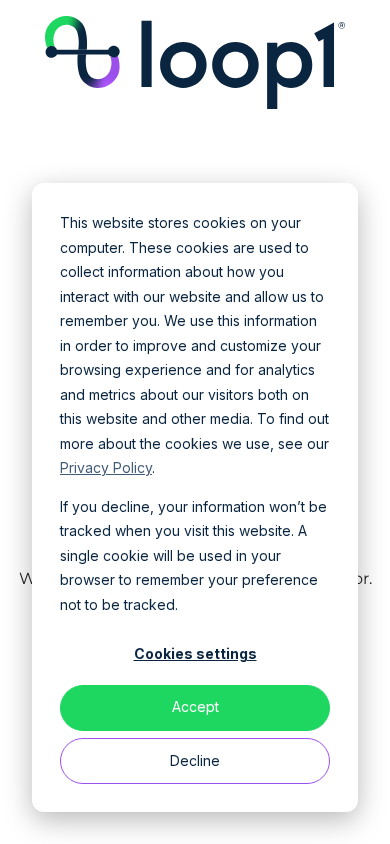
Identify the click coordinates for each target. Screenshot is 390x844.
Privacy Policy (106, 467)
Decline (195, 760)
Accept (195, 706)
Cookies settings (195, 653)
